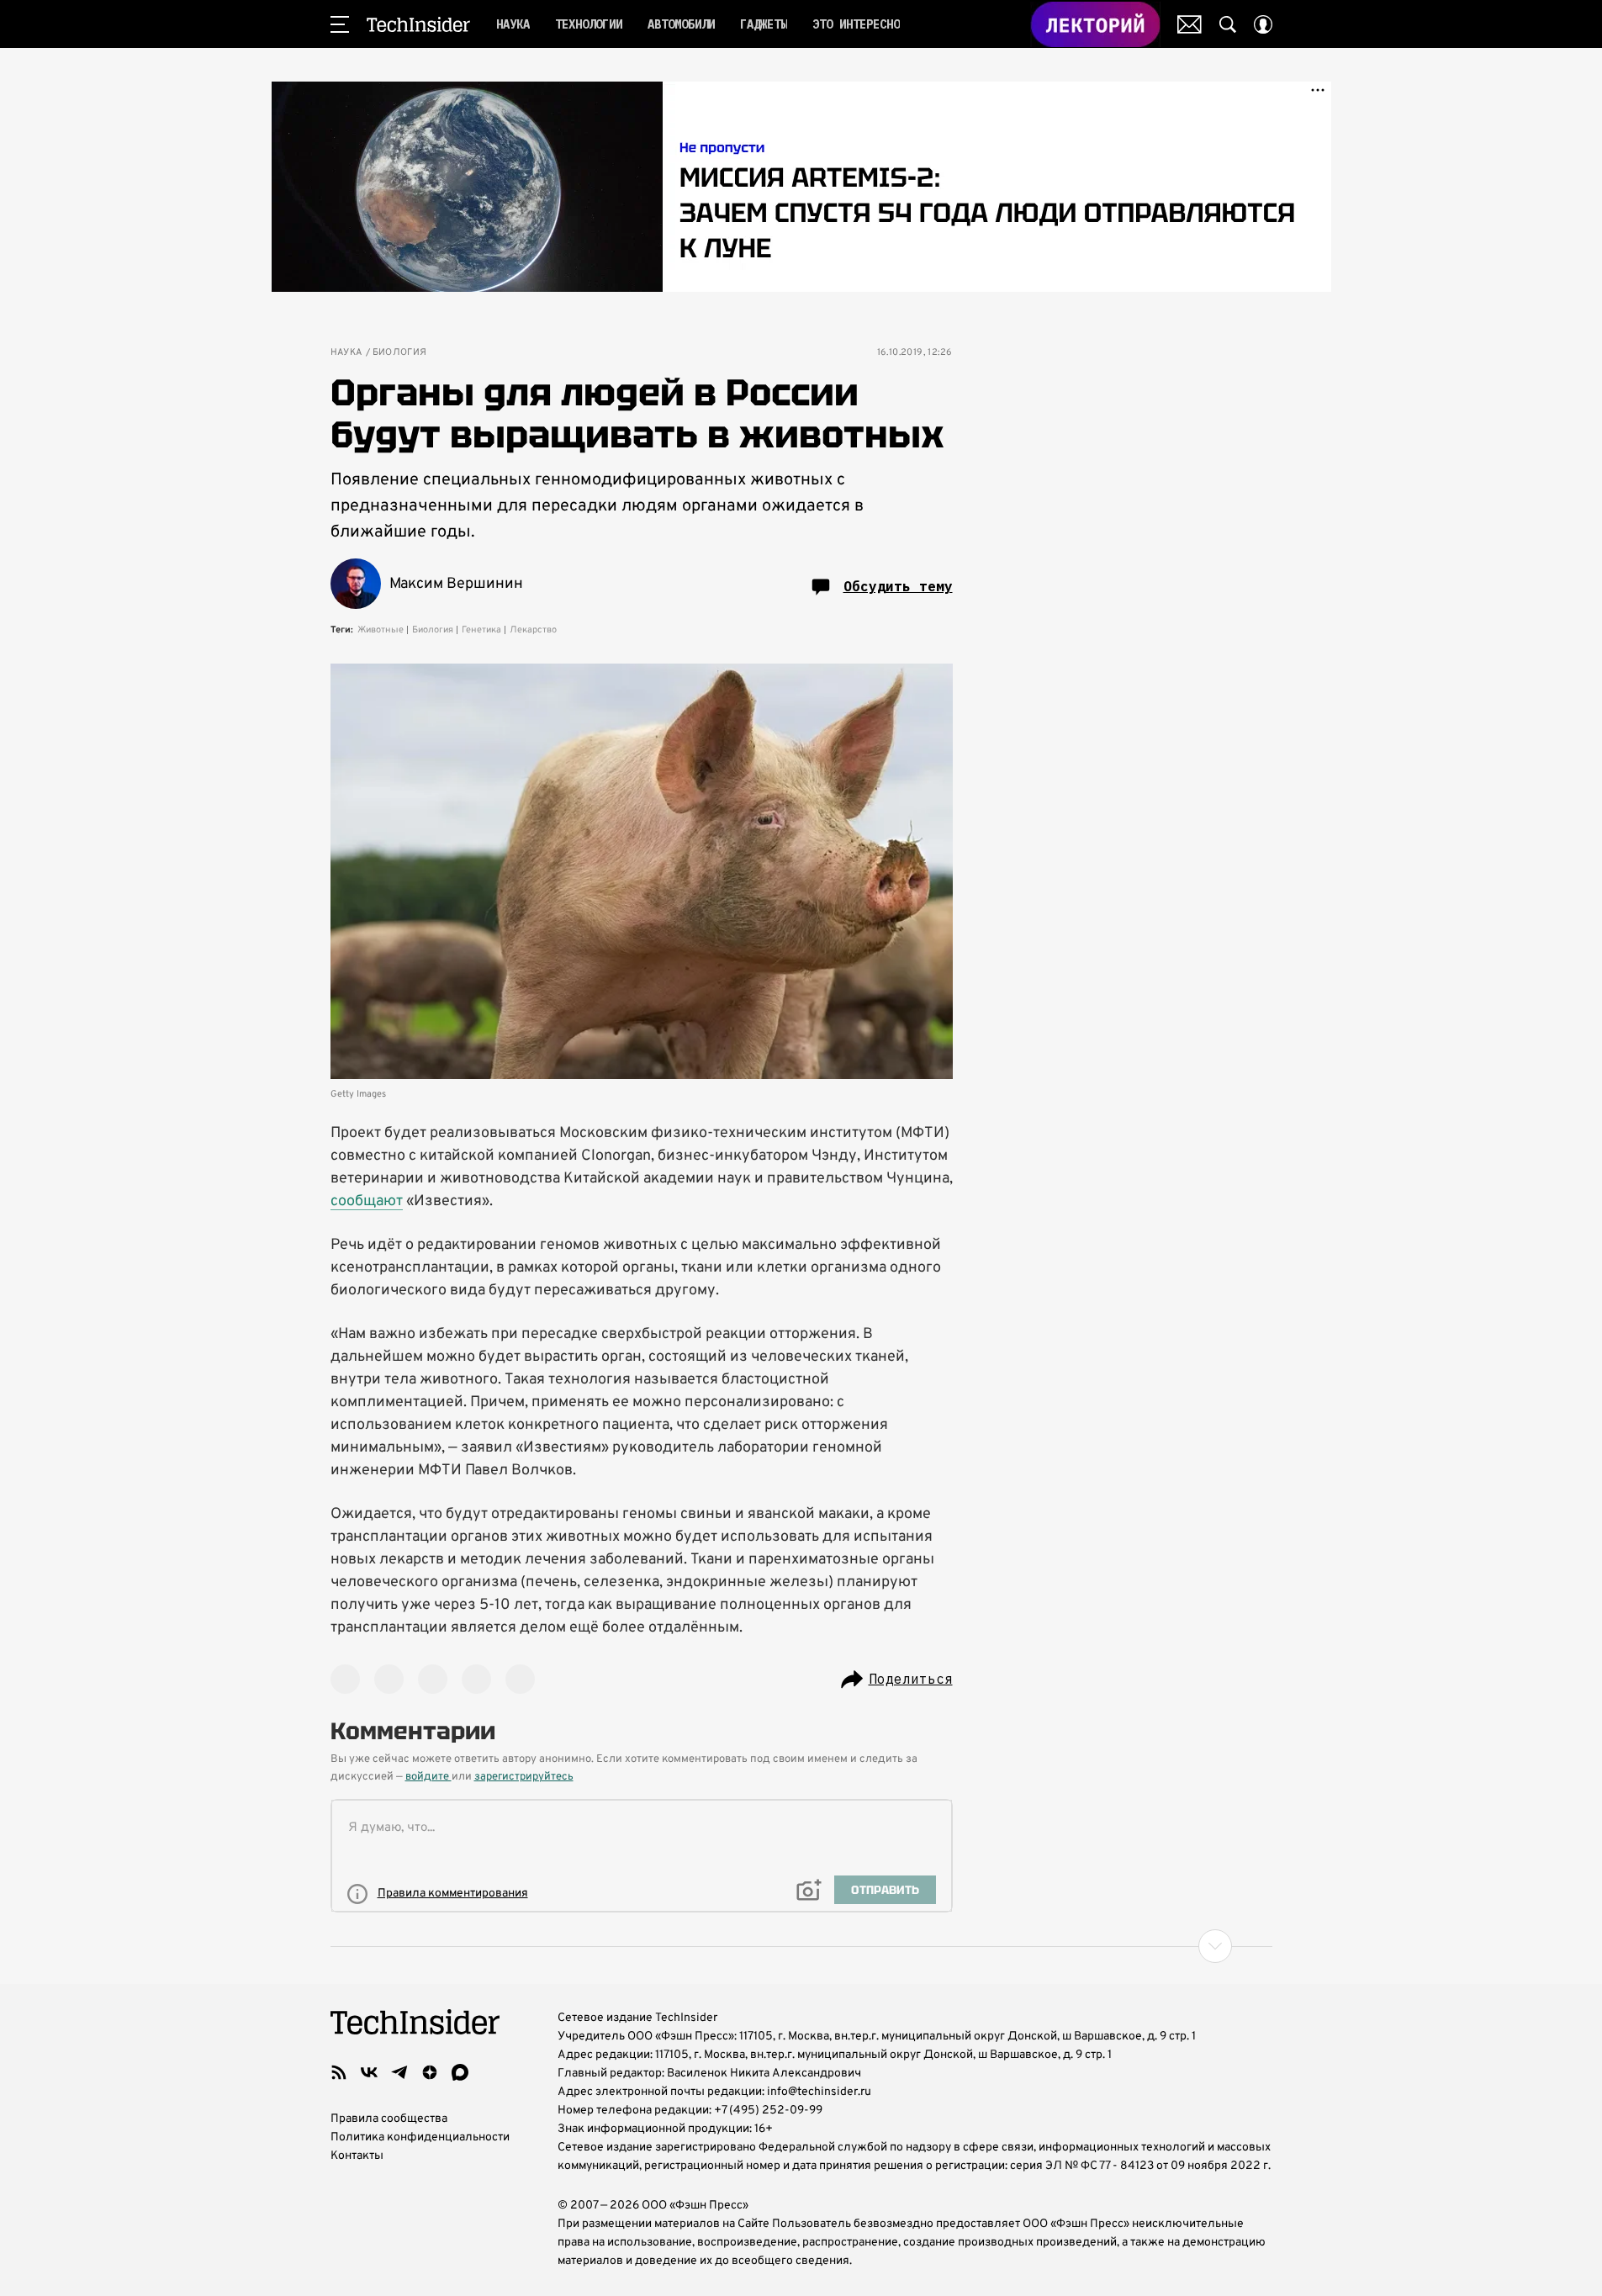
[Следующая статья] (801, 1946)
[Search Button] (1228, 24)
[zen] (430, 2072)
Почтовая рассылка (1190, 24)
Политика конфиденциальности (420, 2137)
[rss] (339, 2072)
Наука (346, 353)
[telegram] (399, 2072)
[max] (460, 2072)
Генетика (481, 630)
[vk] (369, 2072)
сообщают (367, 1201)
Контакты (357, 2156)
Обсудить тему (898, 586)
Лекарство (533, 630)
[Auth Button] (1263, 24)
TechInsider (418, 24)
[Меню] (340, 24)
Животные (381, 630)
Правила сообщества (389, 2119)
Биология (400, 353)
